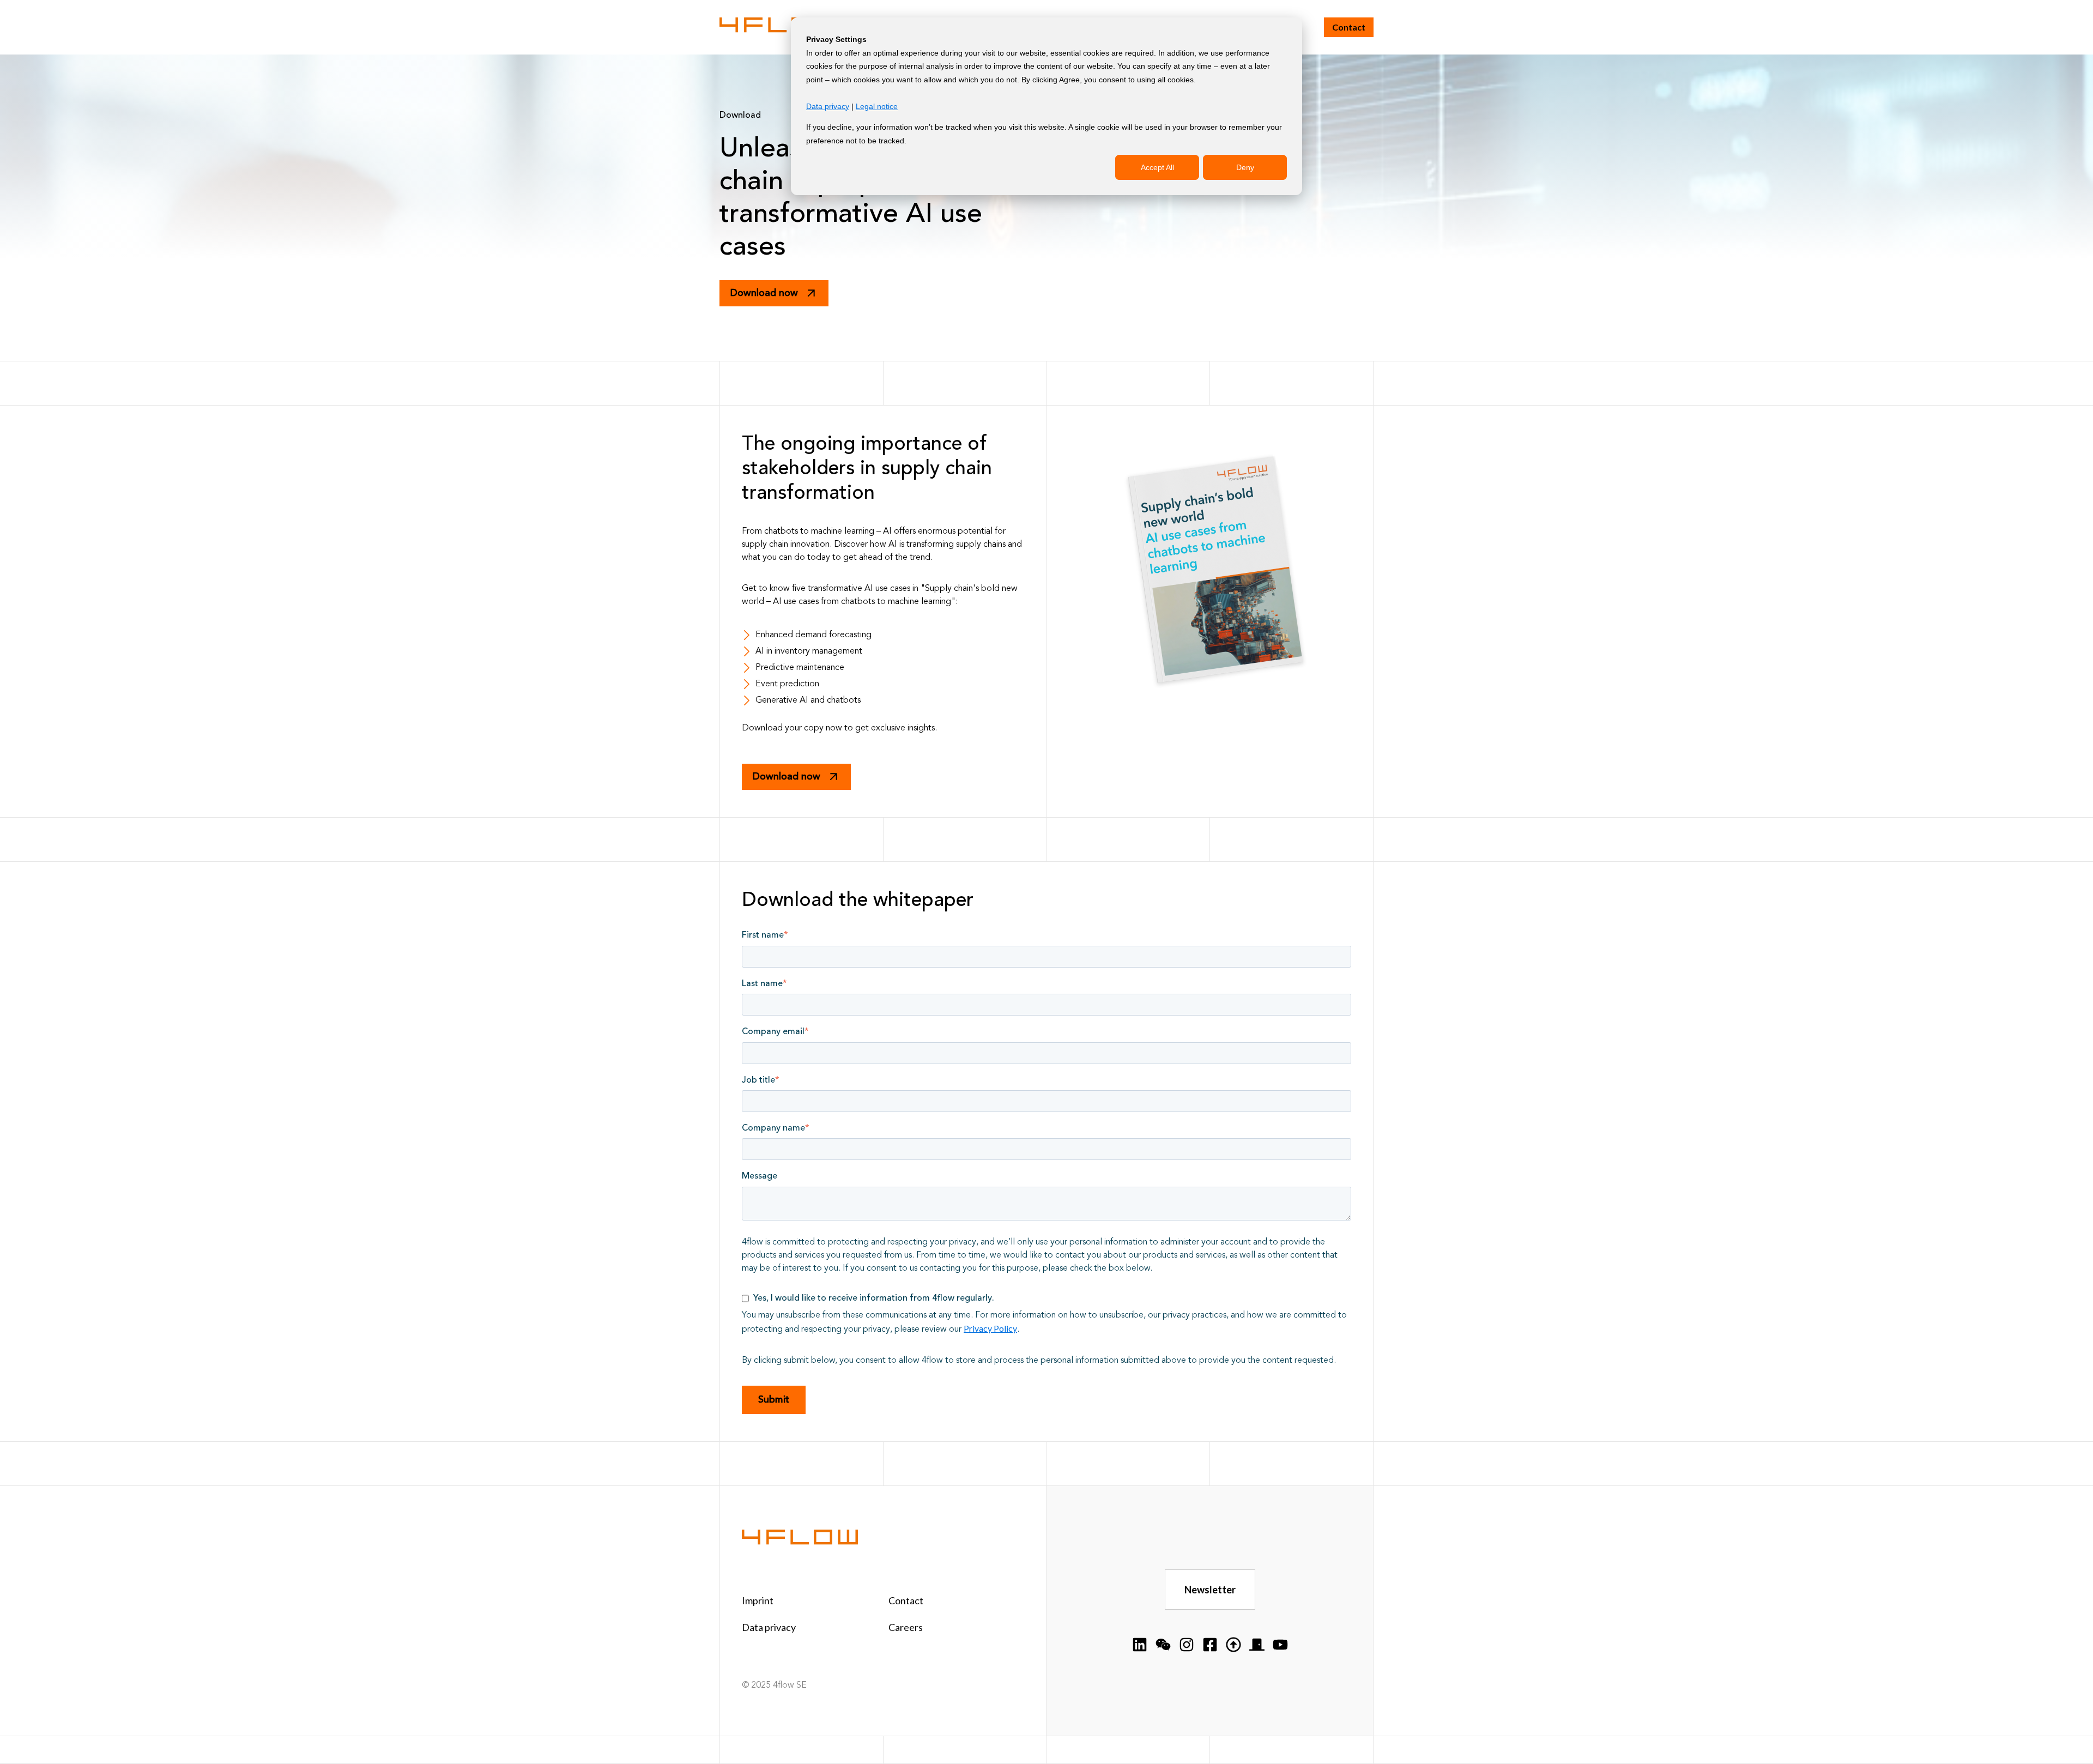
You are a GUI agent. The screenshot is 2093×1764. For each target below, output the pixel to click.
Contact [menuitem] (906, 1600)
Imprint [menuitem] (758, 1600)
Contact (1349, 27)
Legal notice (877, 106)
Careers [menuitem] (906, 1627)
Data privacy (828, 106)
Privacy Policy (990, 1328)
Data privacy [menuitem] (769, 1627)
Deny (1245, 167)
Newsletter (1210, 1590)
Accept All (1157, 167)
